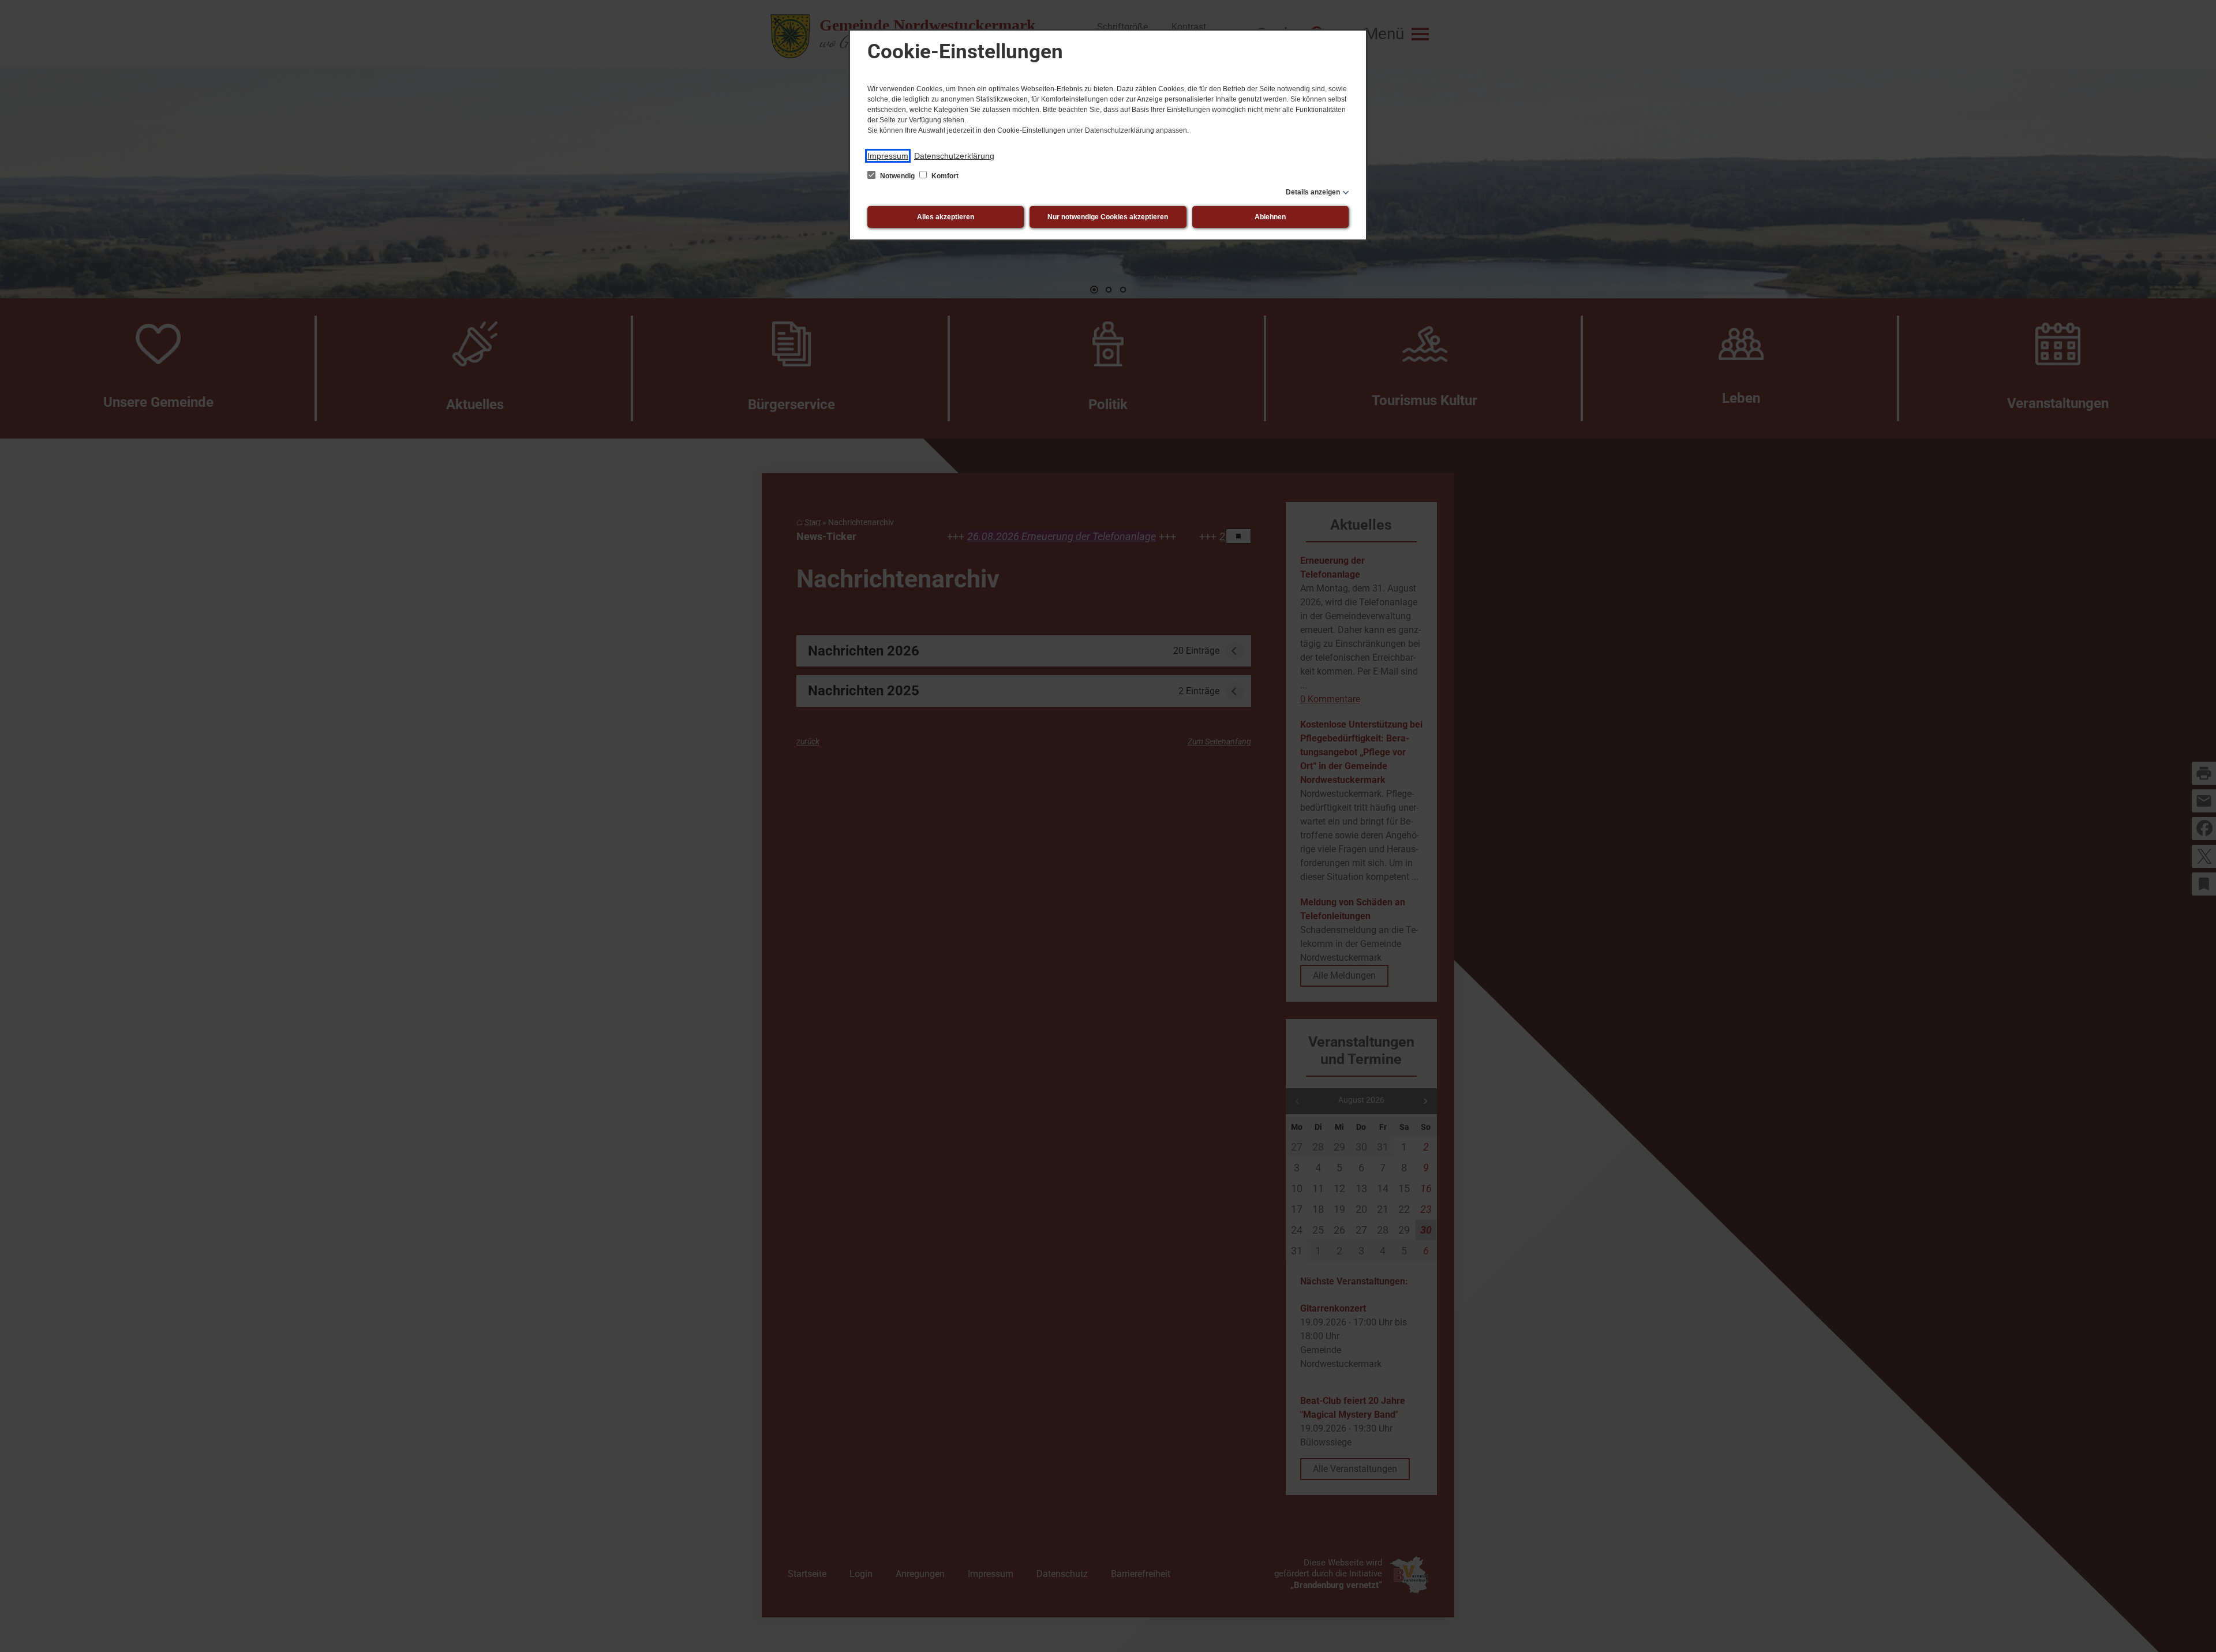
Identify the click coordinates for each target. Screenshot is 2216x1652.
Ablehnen (1270, 217)
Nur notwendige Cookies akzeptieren (1108, 217)
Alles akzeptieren (946, 217)
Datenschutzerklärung (954, 156)
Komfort (944, 176)
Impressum (888, 156)
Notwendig (897, 176)
